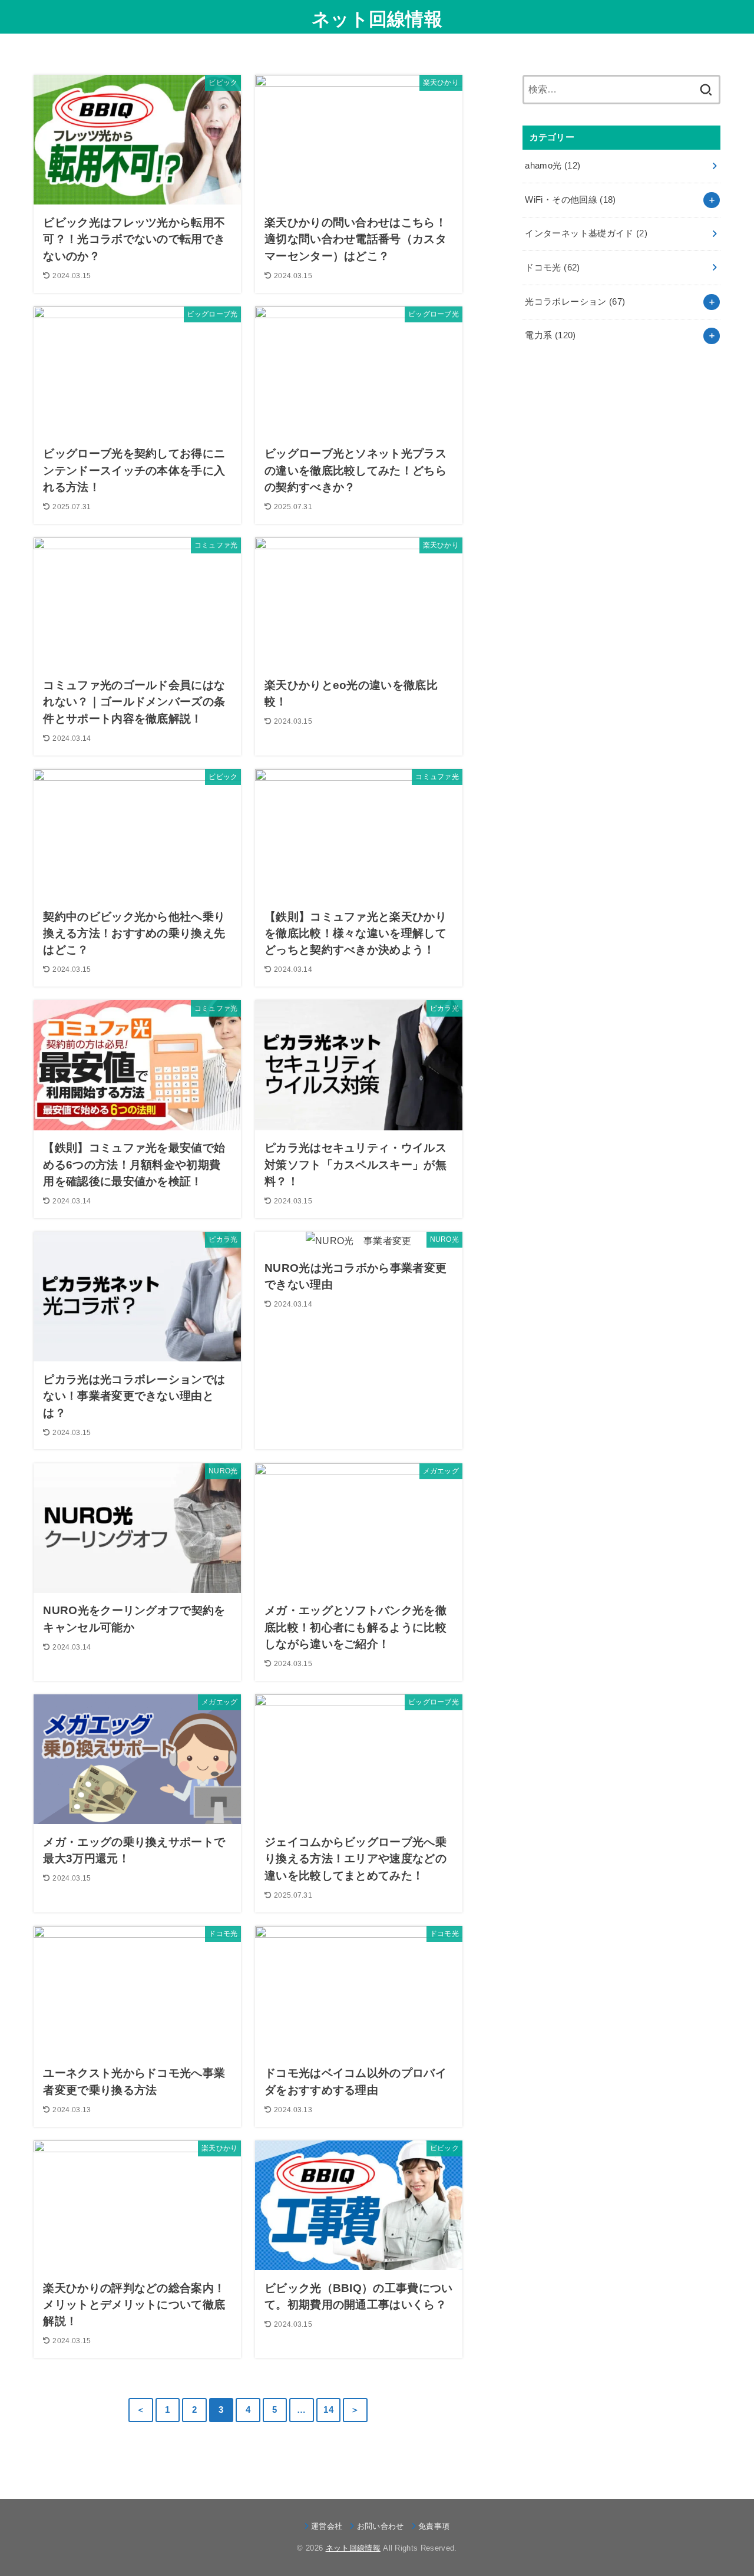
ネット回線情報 (377, 19)
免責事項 (434, 2526)
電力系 (550, 335)
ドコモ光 (552, 268)
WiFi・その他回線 (570, 200)
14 (328, 2410)
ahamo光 (553, 166)
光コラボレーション (575, 302)
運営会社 (327, 2526)
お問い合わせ (380, 2526)
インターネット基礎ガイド (586, 233)
